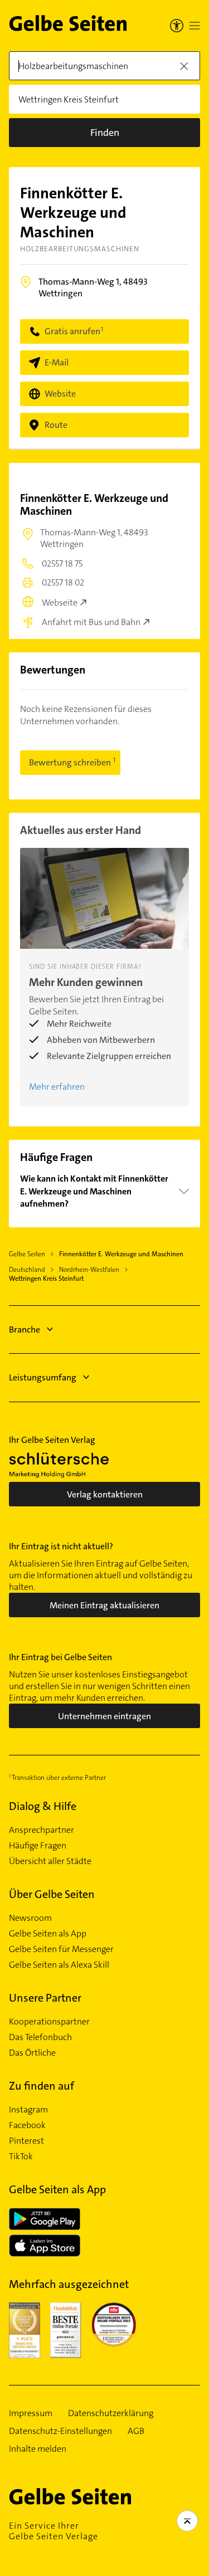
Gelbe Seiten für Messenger (61, 1949)
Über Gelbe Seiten (52, 1894)
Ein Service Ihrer (54, 2531)
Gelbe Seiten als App (48, 1934)
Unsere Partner (45, 1998)
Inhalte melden (38, 2449)
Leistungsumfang (43, 1377)
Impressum (31, 2413)
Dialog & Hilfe (43, 1806)
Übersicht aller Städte (50, 1861)
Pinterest (26, 2141)
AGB (136, 2431)
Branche (25, 1330)
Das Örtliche (32, 2053)
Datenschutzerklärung (111, 2413)
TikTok (21, 2157)
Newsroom (30, 1918)
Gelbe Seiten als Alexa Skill (59, 1965)
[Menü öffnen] (195, 26)
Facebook (27, 2125)
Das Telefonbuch (40, 2037)
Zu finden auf (42, 2086)
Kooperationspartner (49, 2022)
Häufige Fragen (38, 1846)
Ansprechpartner (42, 1830)
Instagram (28, 2110)
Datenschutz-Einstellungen (60, 2431)
